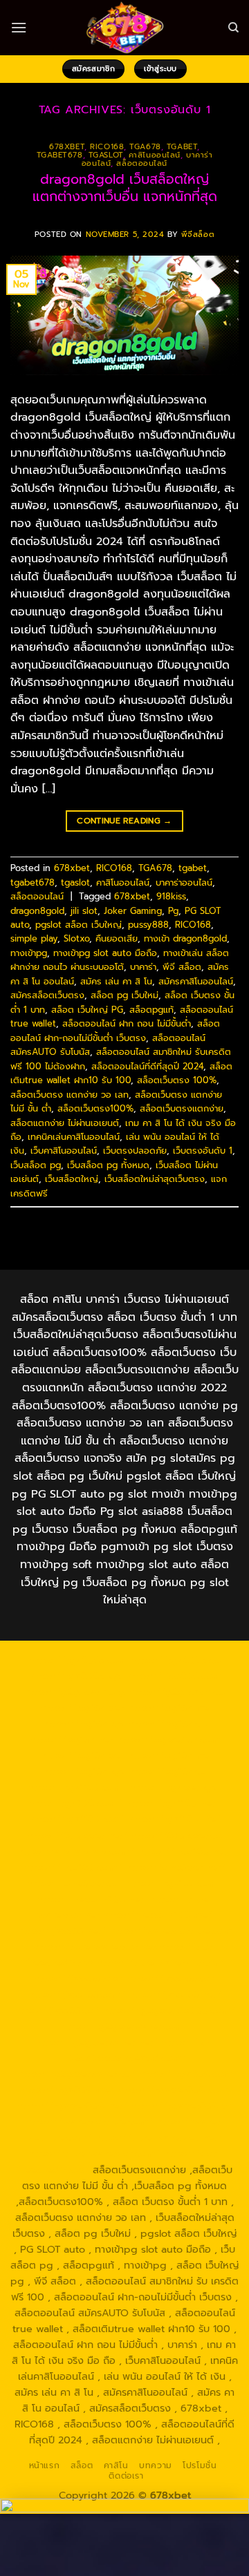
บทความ (156, 2465)
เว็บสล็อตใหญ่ (72, 1179)
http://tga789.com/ (75, 1803)
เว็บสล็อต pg (36, 1165)
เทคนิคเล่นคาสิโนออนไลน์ (74, 1137)
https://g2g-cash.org (75, 1692)
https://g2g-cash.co (177, 1692)
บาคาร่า (143, 967)
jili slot (84, 911)
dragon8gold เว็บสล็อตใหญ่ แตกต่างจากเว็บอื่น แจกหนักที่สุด (125, 188)
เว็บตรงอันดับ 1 (203, 1151)
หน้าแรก (45, 2465)
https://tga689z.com (78, 1660)
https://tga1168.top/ (76, 1819)
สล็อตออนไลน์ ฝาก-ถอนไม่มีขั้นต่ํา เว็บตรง (115, 1030)
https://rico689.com (173, 1676)
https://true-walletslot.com (160, 1963)
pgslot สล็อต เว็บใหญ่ (79, 925)
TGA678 (145, 147)
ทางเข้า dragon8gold (185, 938)
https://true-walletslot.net (94, 1947)
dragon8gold (37, 911)
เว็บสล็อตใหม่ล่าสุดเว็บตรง (155, 1179)
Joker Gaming (133, 911)
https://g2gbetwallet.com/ (125, 2026)
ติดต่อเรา (126, 2476)
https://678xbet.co (176, 1835)
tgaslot (106, 155)
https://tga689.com (186, 2074)
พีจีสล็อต (198, 235)
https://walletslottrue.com (170, 1931)
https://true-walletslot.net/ (158, 2137)
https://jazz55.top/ (79, 1978)
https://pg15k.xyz (83, 1724)
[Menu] (19, 27)
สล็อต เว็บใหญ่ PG (87, 1010)
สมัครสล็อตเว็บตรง (47, 995)
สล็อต (82, 2465)
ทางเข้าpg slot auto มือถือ (105, 953)
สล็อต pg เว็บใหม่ (124, 995)
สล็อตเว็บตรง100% (95, 1108)
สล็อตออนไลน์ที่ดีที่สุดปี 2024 (147, 1066)
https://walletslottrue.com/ (89, 2121)
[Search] (233, 28)
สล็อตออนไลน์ (142, 163)
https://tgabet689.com (173, 2090)
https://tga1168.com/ (77, 1787)
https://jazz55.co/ (57, 2010)
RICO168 (107, 147)
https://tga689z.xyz (75, 1676)
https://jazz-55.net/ (175, 1994)
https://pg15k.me (168, 1708)
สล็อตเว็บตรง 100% (177, 1080)
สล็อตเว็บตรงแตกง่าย (182, 1108)
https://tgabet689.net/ (72, 2106)
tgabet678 (60, 155)
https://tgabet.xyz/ (176, 1787)
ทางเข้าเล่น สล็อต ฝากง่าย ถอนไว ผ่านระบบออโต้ (120, 960)
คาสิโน (116, 2465)
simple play (34, 938)
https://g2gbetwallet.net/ (96, 2042)
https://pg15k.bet (82, 1708)
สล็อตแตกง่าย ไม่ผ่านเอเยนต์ (65, 1123)
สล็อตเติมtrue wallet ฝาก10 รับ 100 (121, 1073)
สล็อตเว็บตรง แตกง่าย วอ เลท (70, 1095)
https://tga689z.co (176, 1660)
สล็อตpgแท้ (151, 1010)
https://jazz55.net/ (62, 1931)
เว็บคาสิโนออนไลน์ (64, 1151)
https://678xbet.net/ (77, 1835)
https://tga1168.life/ (174, 1819)
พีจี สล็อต (182, 967)
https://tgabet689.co (182, 2106)
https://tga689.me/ (68, 2090)
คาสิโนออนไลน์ (155, 155)
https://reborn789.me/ (157, 1915)
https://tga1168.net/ (173, 1803)
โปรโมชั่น (200, 2465)
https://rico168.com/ (73, 1867)
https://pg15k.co (167, 1724)
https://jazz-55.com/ (77, 1994)
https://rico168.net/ (185, 1851)
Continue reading (124, 821)
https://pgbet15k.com (168, 1739)
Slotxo (76, 938)
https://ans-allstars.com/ (76, 1851)
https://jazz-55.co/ (171, 1978)
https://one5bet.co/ (75, 1883)
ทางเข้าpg (29, 953)
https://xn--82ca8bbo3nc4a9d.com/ (139, 2050)
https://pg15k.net (71, 1739)
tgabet (182, 147)
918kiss (171, 896)
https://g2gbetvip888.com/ (169, 2010)
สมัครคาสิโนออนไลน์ (196, 981)
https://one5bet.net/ (175, 1867)
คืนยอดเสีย (117, 938)
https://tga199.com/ (174, 1883)
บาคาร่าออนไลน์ (184, 882)
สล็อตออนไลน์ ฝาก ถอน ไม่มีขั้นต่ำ (127, 1023)
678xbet (67, 147)
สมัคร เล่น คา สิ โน (116, 981)
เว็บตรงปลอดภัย (135, 1151)
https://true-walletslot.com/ (94, 2153)
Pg (173, 911)
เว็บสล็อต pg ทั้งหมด (108, 1165)
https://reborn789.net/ (92, 1899)
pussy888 (148, 925)
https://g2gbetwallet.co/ (76, 2074)
